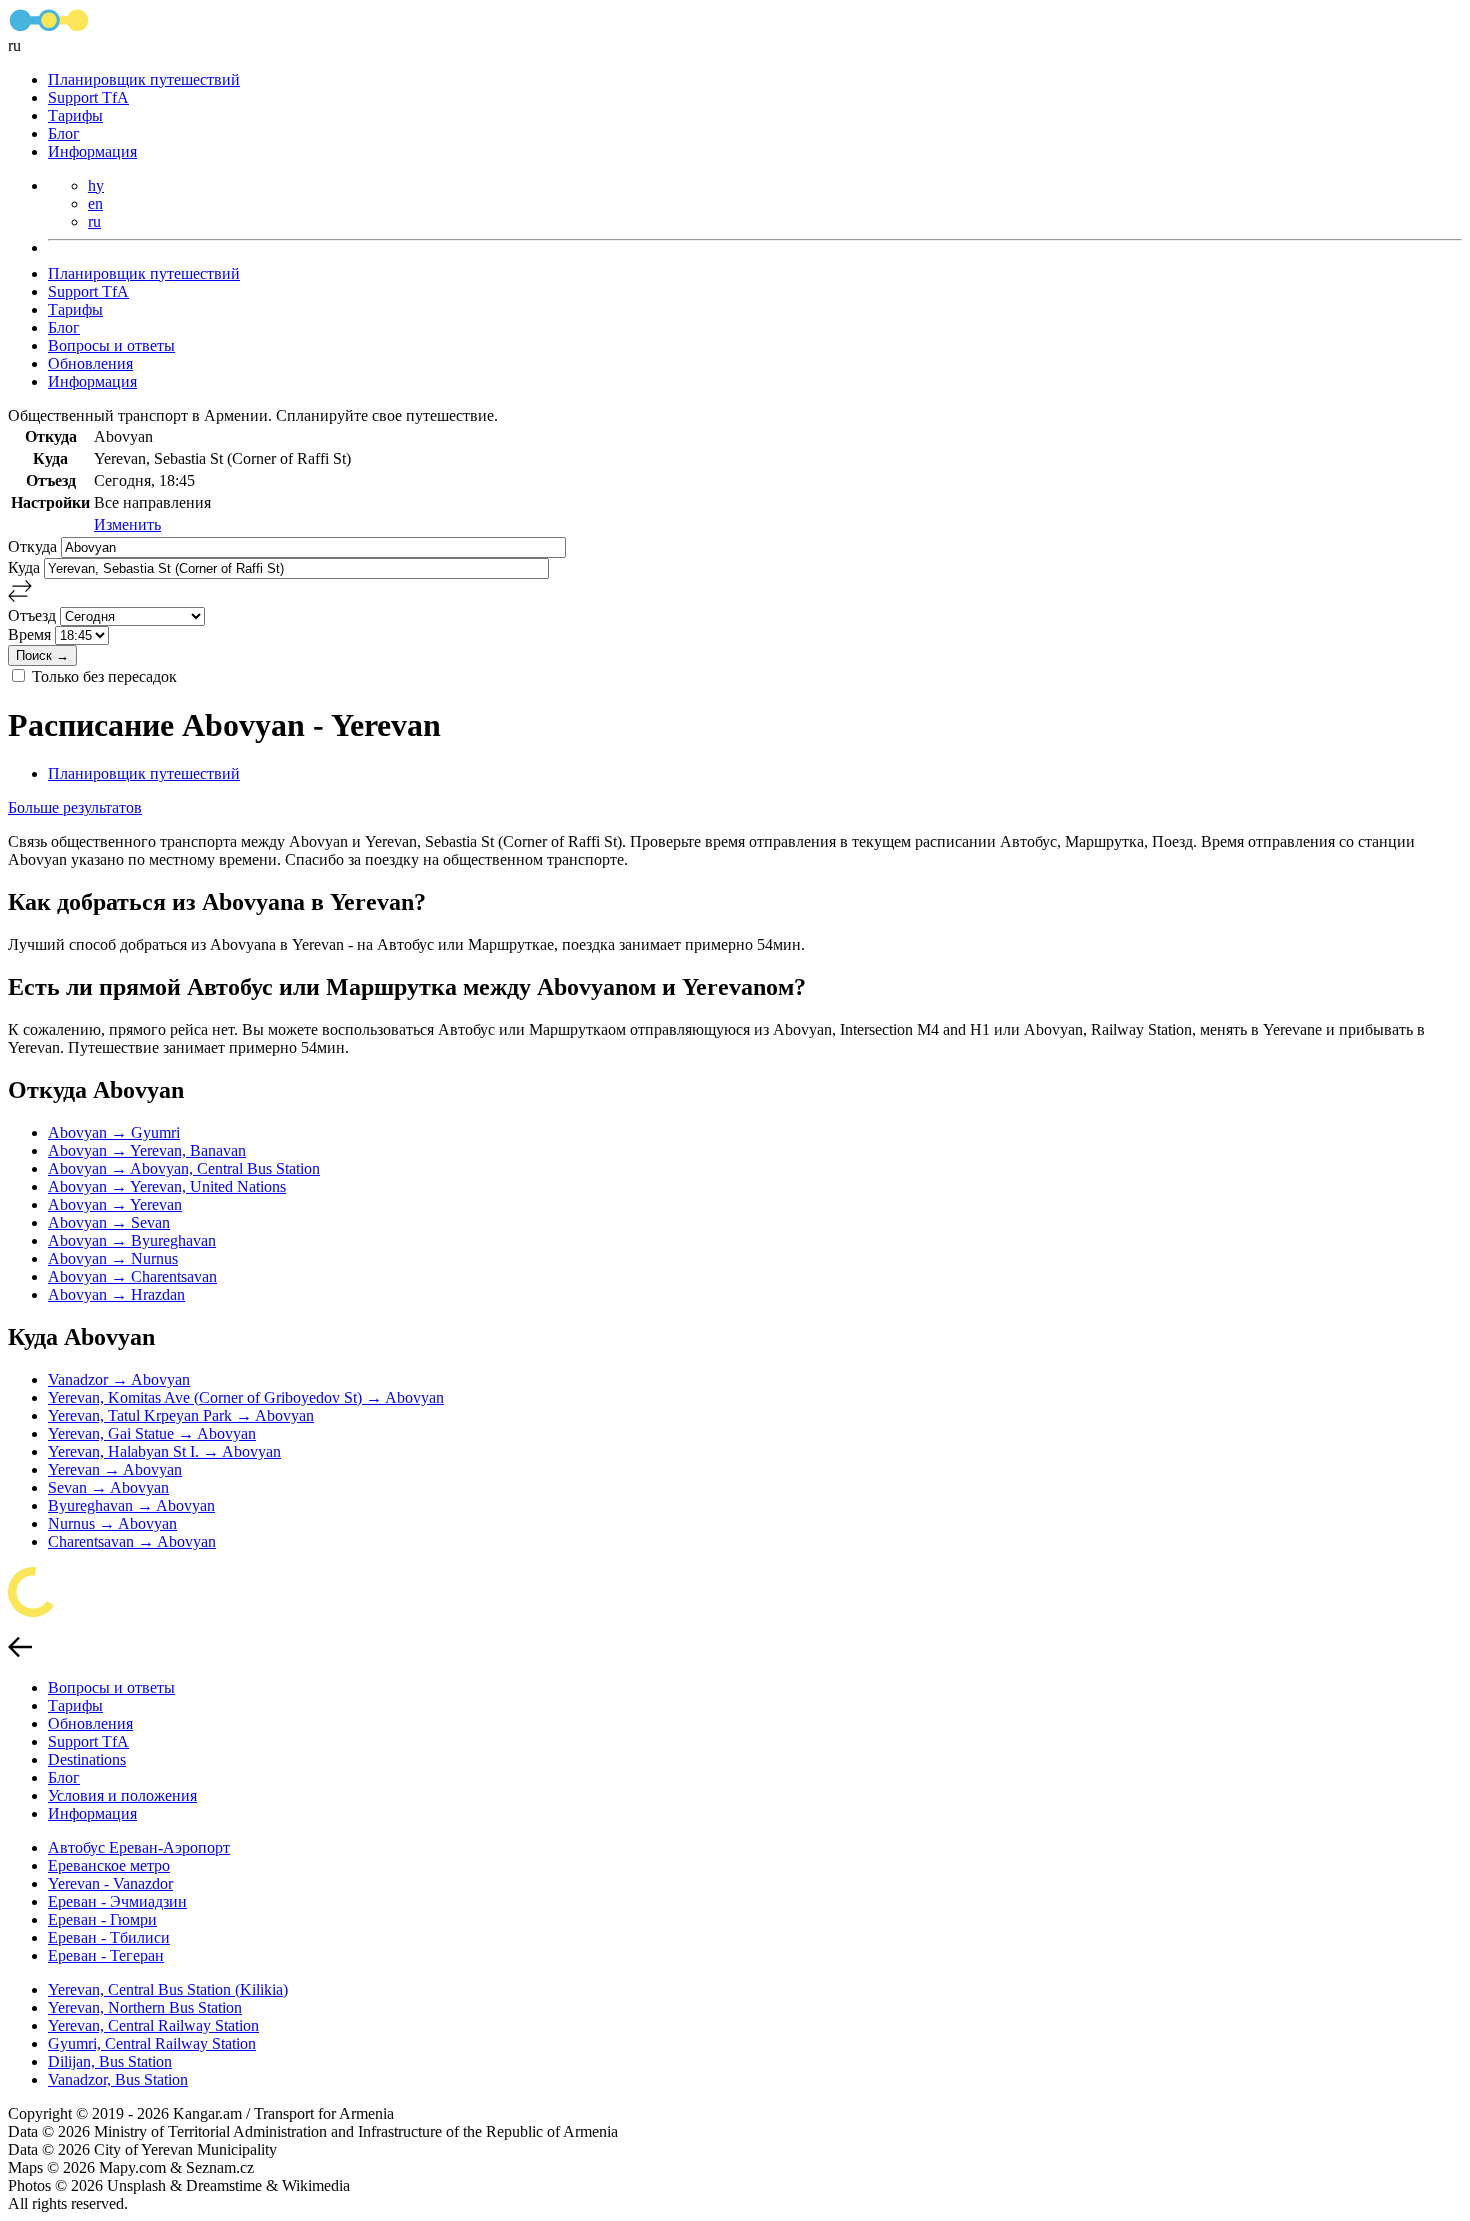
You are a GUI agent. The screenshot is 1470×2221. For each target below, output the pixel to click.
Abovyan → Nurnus (113, 1258)
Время (31, 634)
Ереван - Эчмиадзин (117, 1901)
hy (96, 185)
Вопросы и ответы (111, 345)
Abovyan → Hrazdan (116, 1294)
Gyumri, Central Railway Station (152, 2043)
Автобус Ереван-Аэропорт (139, 1847)
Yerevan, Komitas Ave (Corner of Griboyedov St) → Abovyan (246, 1397)
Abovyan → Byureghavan (132, 1240)
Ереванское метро (109, 1865)
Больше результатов (75, 807)
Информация (92, 151)
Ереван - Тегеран (106, 1955)
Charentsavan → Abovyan (132, 1541)
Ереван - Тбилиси (109, 1937)
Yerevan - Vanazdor (110, 1883)
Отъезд (34, 615)
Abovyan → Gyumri (114, 1132)
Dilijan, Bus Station (110, 2061)
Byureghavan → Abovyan (131, 1505)
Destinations (87, 1759)
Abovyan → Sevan (109, 1222)
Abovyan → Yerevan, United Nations (167, 1186)
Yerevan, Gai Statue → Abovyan (152, 1433)
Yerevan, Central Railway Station (153, 2025)
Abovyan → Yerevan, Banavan (147, 1150)
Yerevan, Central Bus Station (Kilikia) (168, 1989)
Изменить (127, 524)
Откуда (34, 546)
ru (94, 221)
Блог (64, 133)
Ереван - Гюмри (102, 1919)
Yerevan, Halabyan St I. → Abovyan (164, 1451)
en (95, 203)
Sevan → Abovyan (108, 1487)
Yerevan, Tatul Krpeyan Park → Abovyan (181, 1415)
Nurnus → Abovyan (112, 1523)
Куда (26, 567)
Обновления (90, 363)
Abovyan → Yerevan (115, 1204)
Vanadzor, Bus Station (118, 2079)
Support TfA (88, 97)
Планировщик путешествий (144, 79)
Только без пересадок (104, 676)
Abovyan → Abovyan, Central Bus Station (184, 1168)
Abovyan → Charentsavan (132, 1276)
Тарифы (75, 115)
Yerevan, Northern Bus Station (145, 2007)
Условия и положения (122, 1795)
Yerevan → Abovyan (115, 1469)
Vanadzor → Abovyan (119, 1379)
